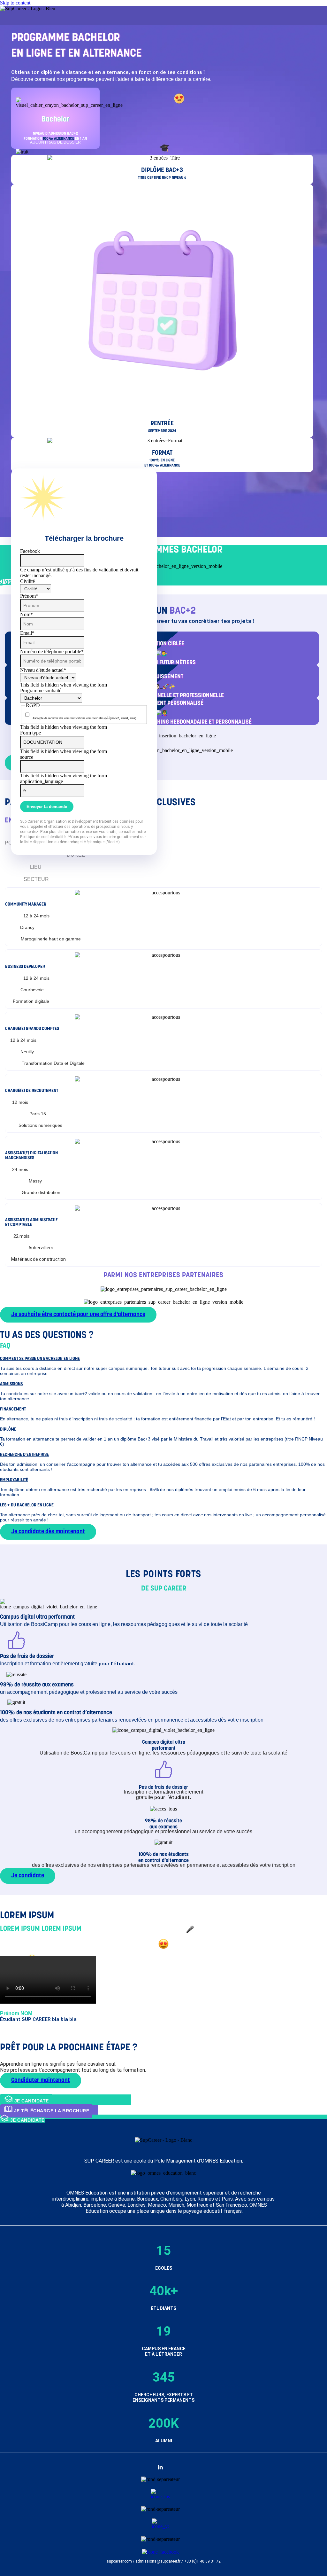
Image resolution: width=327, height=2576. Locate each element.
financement (13, 1409)
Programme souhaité (41, 691)
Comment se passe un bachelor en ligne (40, 1359)
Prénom (29, 596)
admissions (11, 1384)
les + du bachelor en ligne (27, 1505)
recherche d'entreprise (24, 1455)
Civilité (27, 581)
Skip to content (15, 3)
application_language (42, 781)
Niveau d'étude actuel (43, 670)
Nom (27, 614)
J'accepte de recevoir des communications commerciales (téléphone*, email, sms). (85, 718)
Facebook (30, 551)
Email (27, 633)
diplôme (8, 1429)
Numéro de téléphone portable (52, 652)
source (27, 757)
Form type (30, 733)
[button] (163, 1358)
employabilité (14, 1480)
